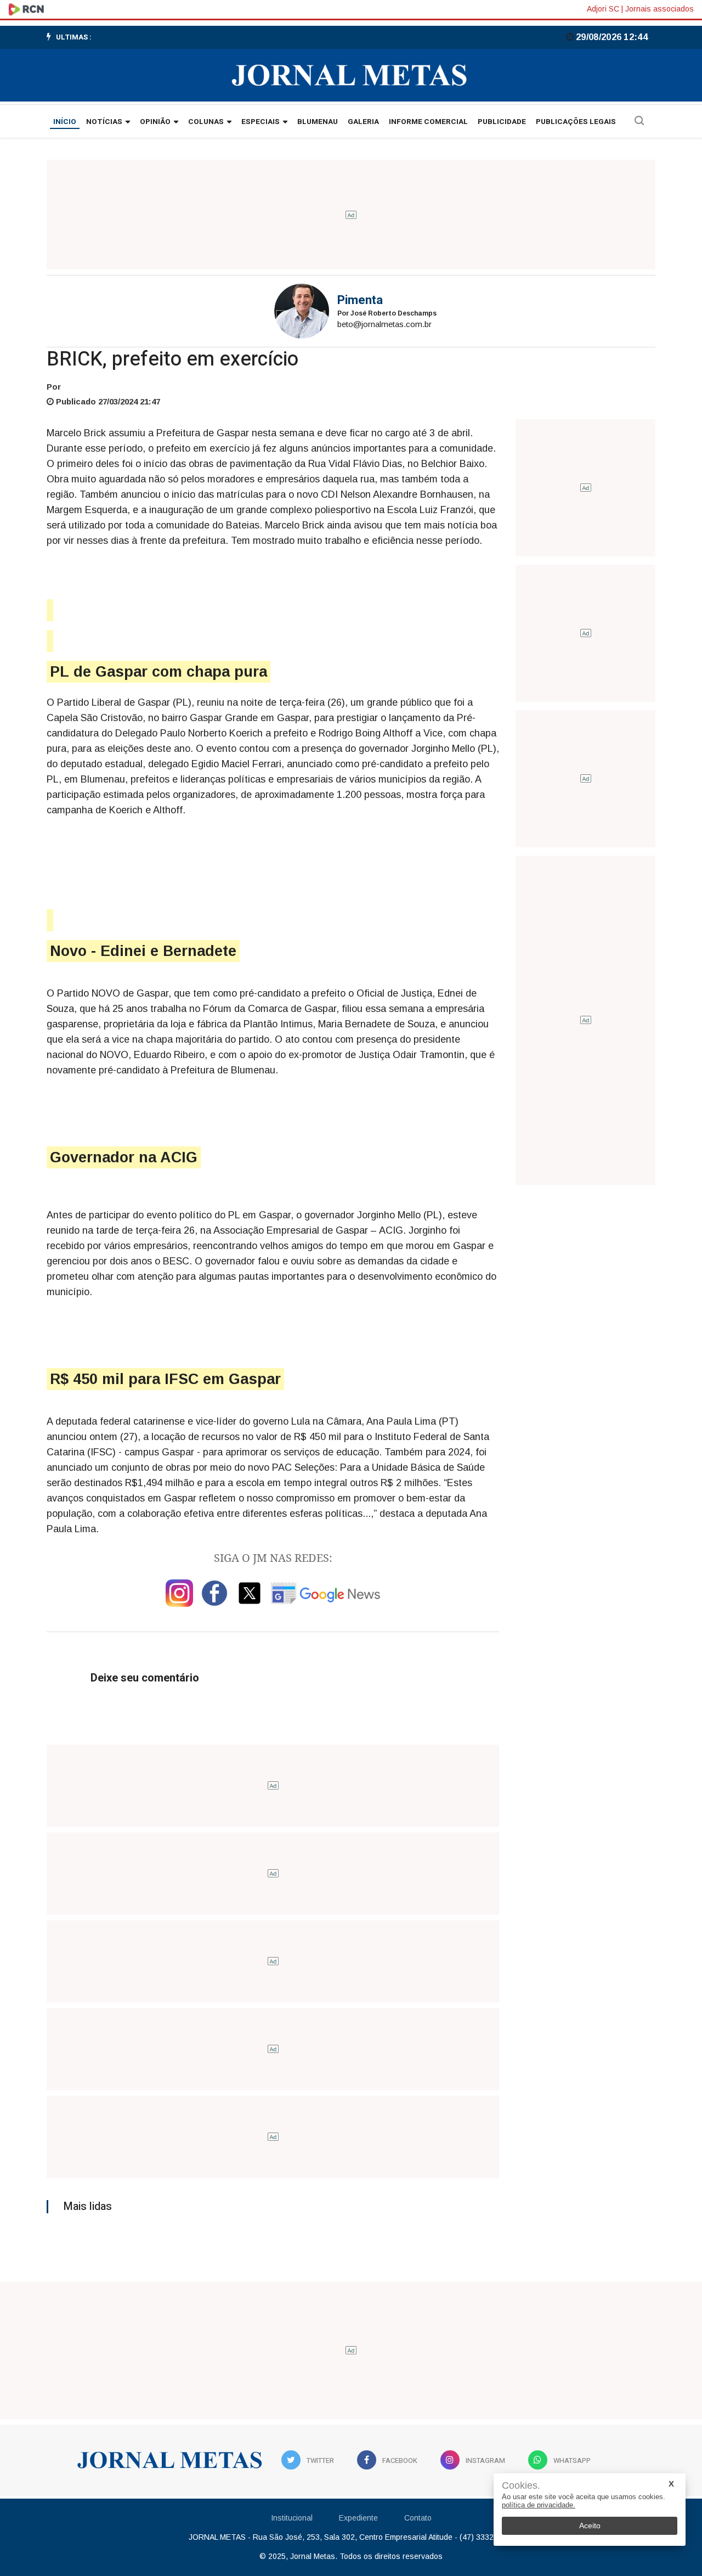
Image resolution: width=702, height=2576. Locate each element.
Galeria (363, 122)
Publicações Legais (576, 122)
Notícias (104, 122)
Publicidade (502, 122)
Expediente (358, 2518)
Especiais (261, 122)
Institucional (292, 2518)
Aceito (590, 2526)
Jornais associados (659, 9)
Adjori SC (603, 9)
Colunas (206, 122)
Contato (418, 2518)
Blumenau (318, 122)
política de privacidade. (539, 2505)
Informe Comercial (428, 122)
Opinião (155, 122)
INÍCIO (65, 122)
